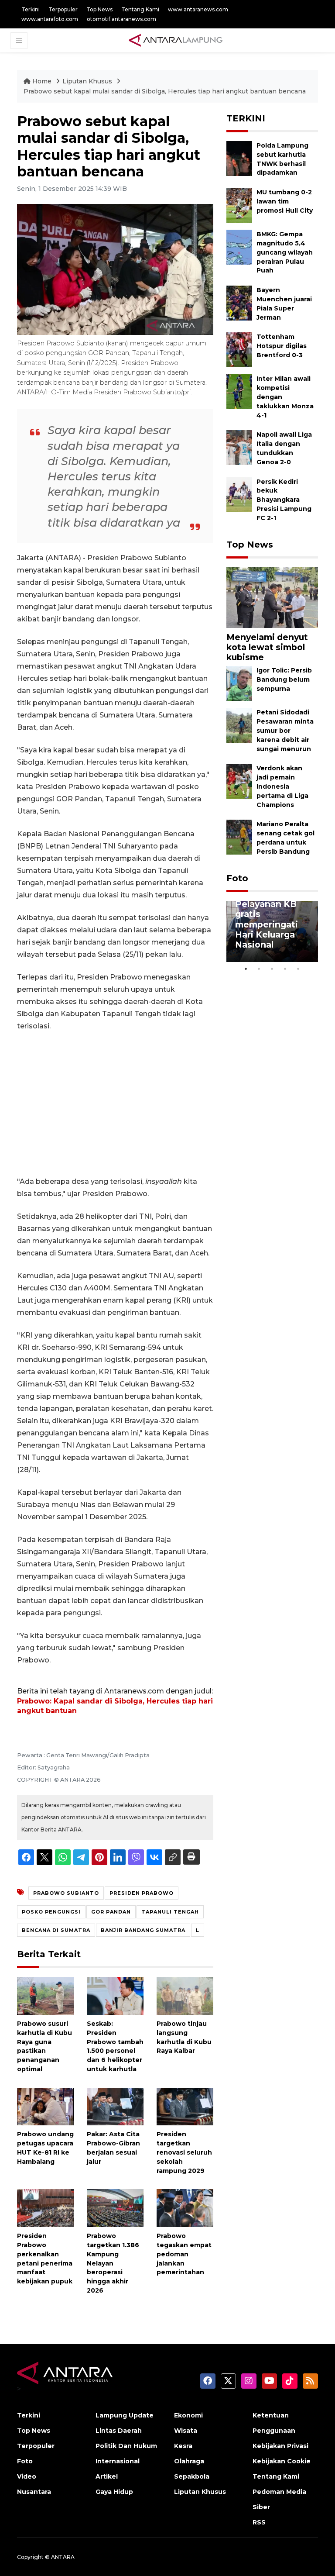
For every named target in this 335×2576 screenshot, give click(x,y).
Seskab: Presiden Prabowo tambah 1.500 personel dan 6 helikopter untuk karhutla (115, 2046)
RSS (259, 2522)
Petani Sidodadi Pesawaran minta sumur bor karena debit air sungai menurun (285, 730)
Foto (237, 878)
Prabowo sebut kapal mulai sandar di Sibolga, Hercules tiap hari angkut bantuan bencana (165, 91)
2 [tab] (259, 969)
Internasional (118, 2461)
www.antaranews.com (198, 9)
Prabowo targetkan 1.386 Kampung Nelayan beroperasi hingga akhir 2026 (113, 2263)
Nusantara (34, 2492)
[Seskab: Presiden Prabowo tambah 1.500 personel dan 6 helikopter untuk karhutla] (115, 1995)
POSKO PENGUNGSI (51, 1912)
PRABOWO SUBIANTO (66, 1893)
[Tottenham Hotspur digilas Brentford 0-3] (239, 350)
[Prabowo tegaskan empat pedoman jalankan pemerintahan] (185, 2208)
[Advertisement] (115, 1104)
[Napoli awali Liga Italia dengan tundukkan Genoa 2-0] (239, 447)
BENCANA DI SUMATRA (56, 1930)
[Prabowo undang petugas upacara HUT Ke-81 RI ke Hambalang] (45, 2106)
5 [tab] (298, 969)
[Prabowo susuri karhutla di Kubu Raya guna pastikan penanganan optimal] (45, 1995)
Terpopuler (63, 9)
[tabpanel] (272, 931)
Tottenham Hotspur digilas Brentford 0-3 (282, 346)
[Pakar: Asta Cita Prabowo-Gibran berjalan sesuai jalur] (115, 2106)
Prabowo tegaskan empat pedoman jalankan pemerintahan (184, 2254)
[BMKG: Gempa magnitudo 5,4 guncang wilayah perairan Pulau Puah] (239, 247)
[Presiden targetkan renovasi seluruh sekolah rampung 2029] (185, 2106)
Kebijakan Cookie (282, 2461)
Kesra (183, 2446)
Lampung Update (125, 2415)
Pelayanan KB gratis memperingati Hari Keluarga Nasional (267, 924)
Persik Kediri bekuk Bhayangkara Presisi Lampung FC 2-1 (284, 500)
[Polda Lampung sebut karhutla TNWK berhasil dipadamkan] (239, 158)
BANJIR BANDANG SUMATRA (143, 1930)
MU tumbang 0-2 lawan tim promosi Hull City (285, 201)
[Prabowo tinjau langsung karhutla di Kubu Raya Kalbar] (185, 1995)
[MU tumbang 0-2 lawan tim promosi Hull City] (239, 205)
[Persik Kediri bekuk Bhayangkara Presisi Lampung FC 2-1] (239, 494)
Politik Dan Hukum (126, 2446)
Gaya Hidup (114, 2492)
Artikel (107, 2476)
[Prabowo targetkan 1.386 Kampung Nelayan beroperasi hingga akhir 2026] (115, 2208)
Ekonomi (188, 2415)
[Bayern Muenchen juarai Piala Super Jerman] (239, 302)
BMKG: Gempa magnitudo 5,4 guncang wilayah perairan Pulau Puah (285, 252)
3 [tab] (272, 969)
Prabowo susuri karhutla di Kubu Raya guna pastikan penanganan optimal (44, 2046)
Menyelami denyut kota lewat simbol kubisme (267, 647)
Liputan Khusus (88, 81)
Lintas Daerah (119, 2431)
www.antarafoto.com (50, 19)
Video (27, 2476)
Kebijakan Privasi (280, 2446)
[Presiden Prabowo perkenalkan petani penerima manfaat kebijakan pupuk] (45, 2208)
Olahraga (189, 2461)
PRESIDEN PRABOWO (142, 1893)
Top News (99, 9)
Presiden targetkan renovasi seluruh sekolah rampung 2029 (184, 2152)
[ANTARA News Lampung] (176, 40)
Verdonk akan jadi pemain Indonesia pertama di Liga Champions (282, 786)
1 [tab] (246, 969)
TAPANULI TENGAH (170, 1912)
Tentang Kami (140, 9)
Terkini (31, 9)
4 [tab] (285, 969)
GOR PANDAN (111, 1912)
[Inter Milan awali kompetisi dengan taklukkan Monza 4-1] (239, 391)
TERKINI (246, 118)
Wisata (186, 2431)
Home (42, 81)
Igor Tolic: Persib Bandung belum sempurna (284, 679)
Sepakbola (192, 2476)
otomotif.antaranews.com (121, 19)
